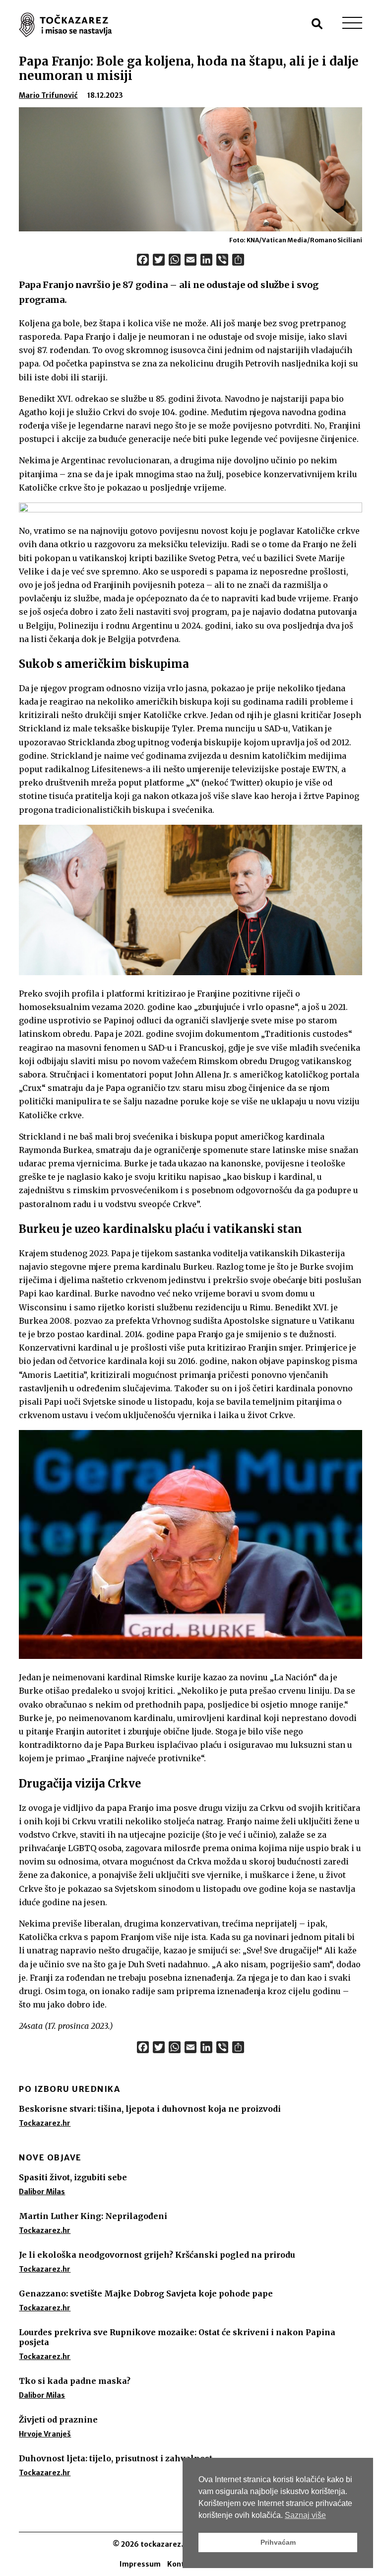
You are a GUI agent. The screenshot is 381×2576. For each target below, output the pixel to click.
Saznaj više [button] (305, 2515)
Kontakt (182, 2564)
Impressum (140, 2564)
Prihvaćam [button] (278, 2542)
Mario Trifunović (48, 95)
